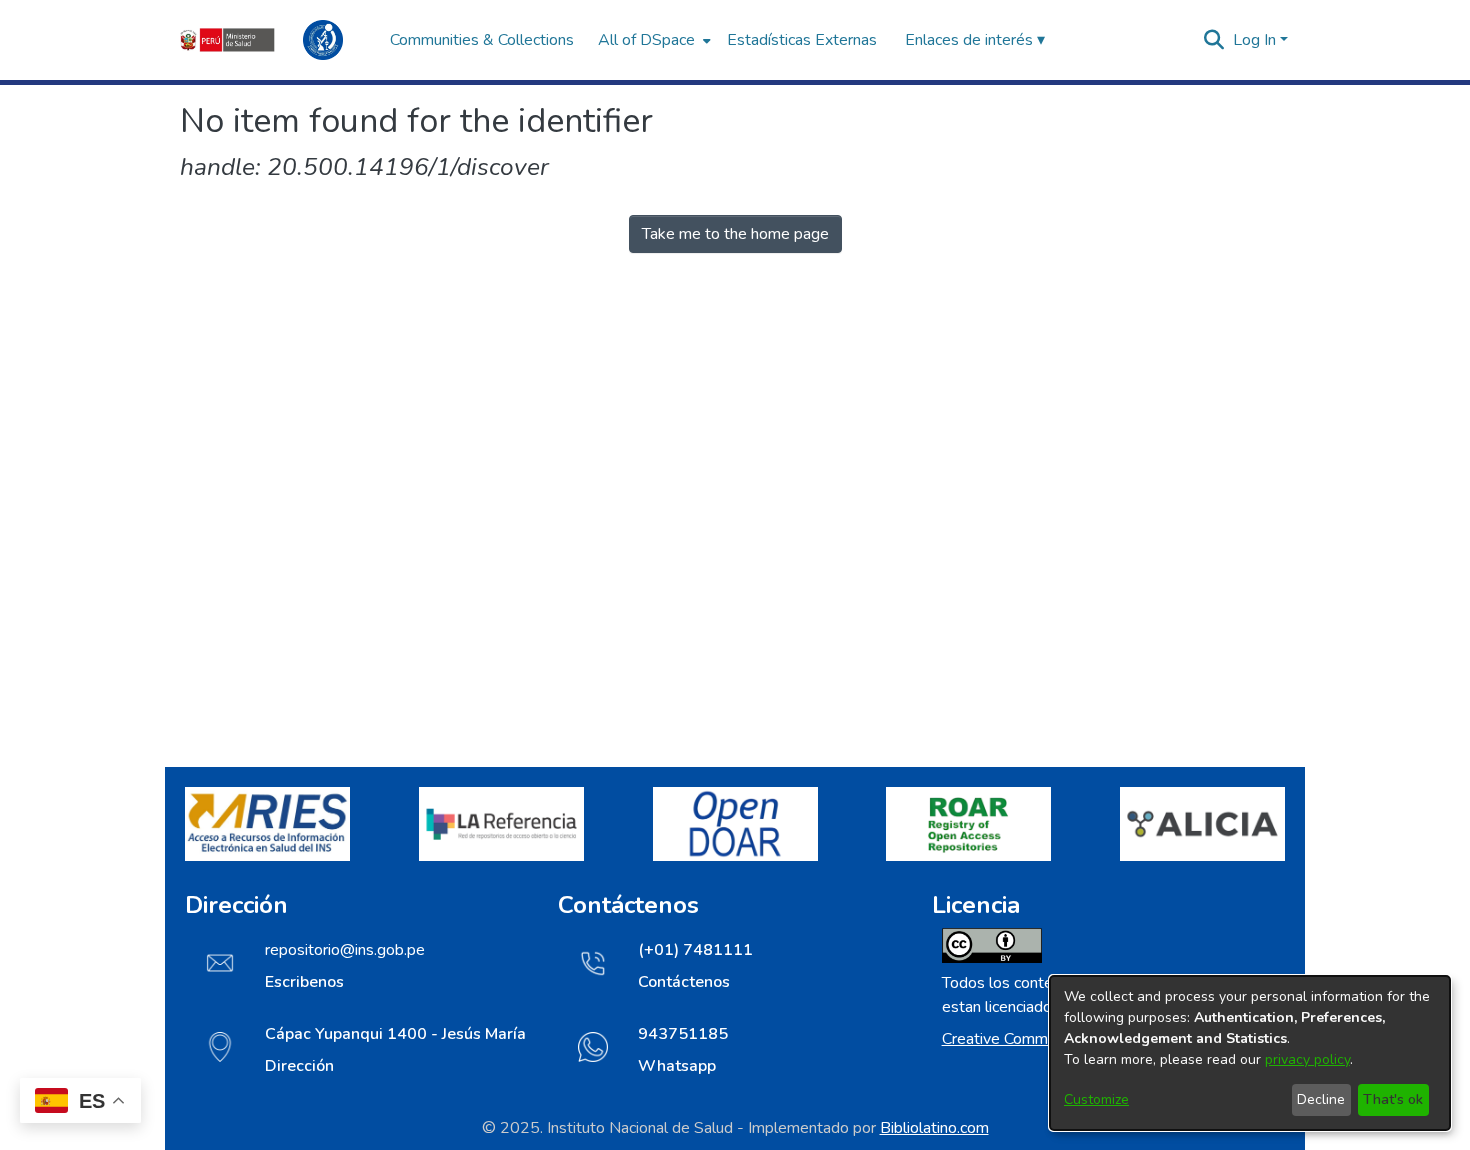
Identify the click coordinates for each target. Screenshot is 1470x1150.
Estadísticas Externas (802, 40)
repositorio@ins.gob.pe (345, 950)
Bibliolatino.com (934, 1128)
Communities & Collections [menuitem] (482, 40)
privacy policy (1307, 1059)
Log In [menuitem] (1254, 40)
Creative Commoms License (1038, 1039)
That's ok (1393, 1099)
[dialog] (1250, 1053)
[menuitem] (652, 40)
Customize (1096, 1099)
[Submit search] (1214, 40)
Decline (1321, 1099)
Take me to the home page (735, 234)
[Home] (275, 40)
